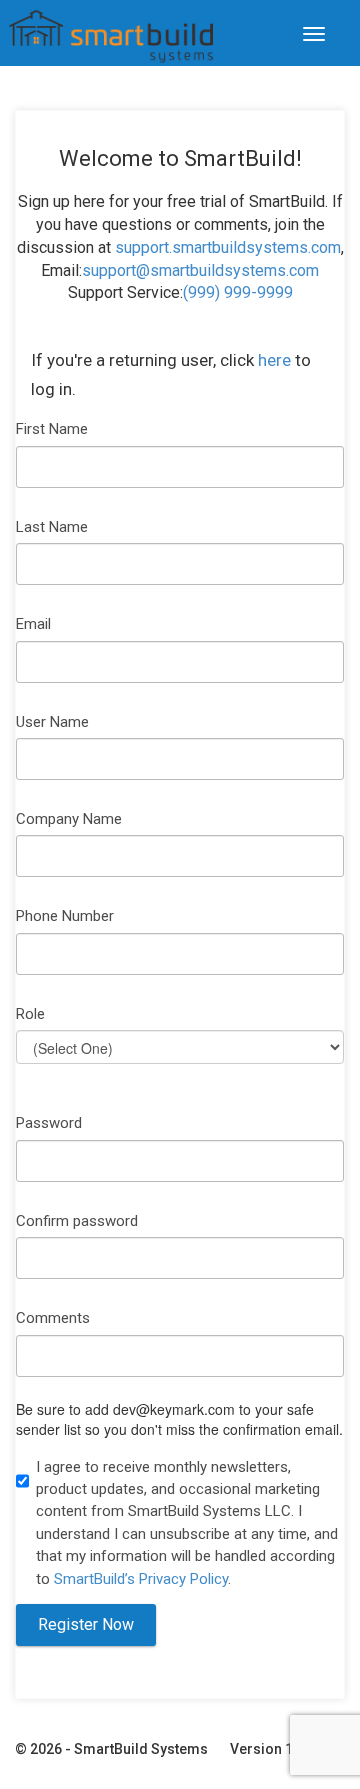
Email (33, 624)
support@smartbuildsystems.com (200, 270)
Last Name (52, 527)
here (274, 360)
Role (30, 1014)
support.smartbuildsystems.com (228, 247)
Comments (53, 1318)
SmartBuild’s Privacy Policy (141, 1579)
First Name (52, 429)
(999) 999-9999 (238, 292)
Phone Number (65, 916)
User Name (52, 722)
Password (49, 1123)
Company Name (69, 819)
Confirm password (77, 1221)
